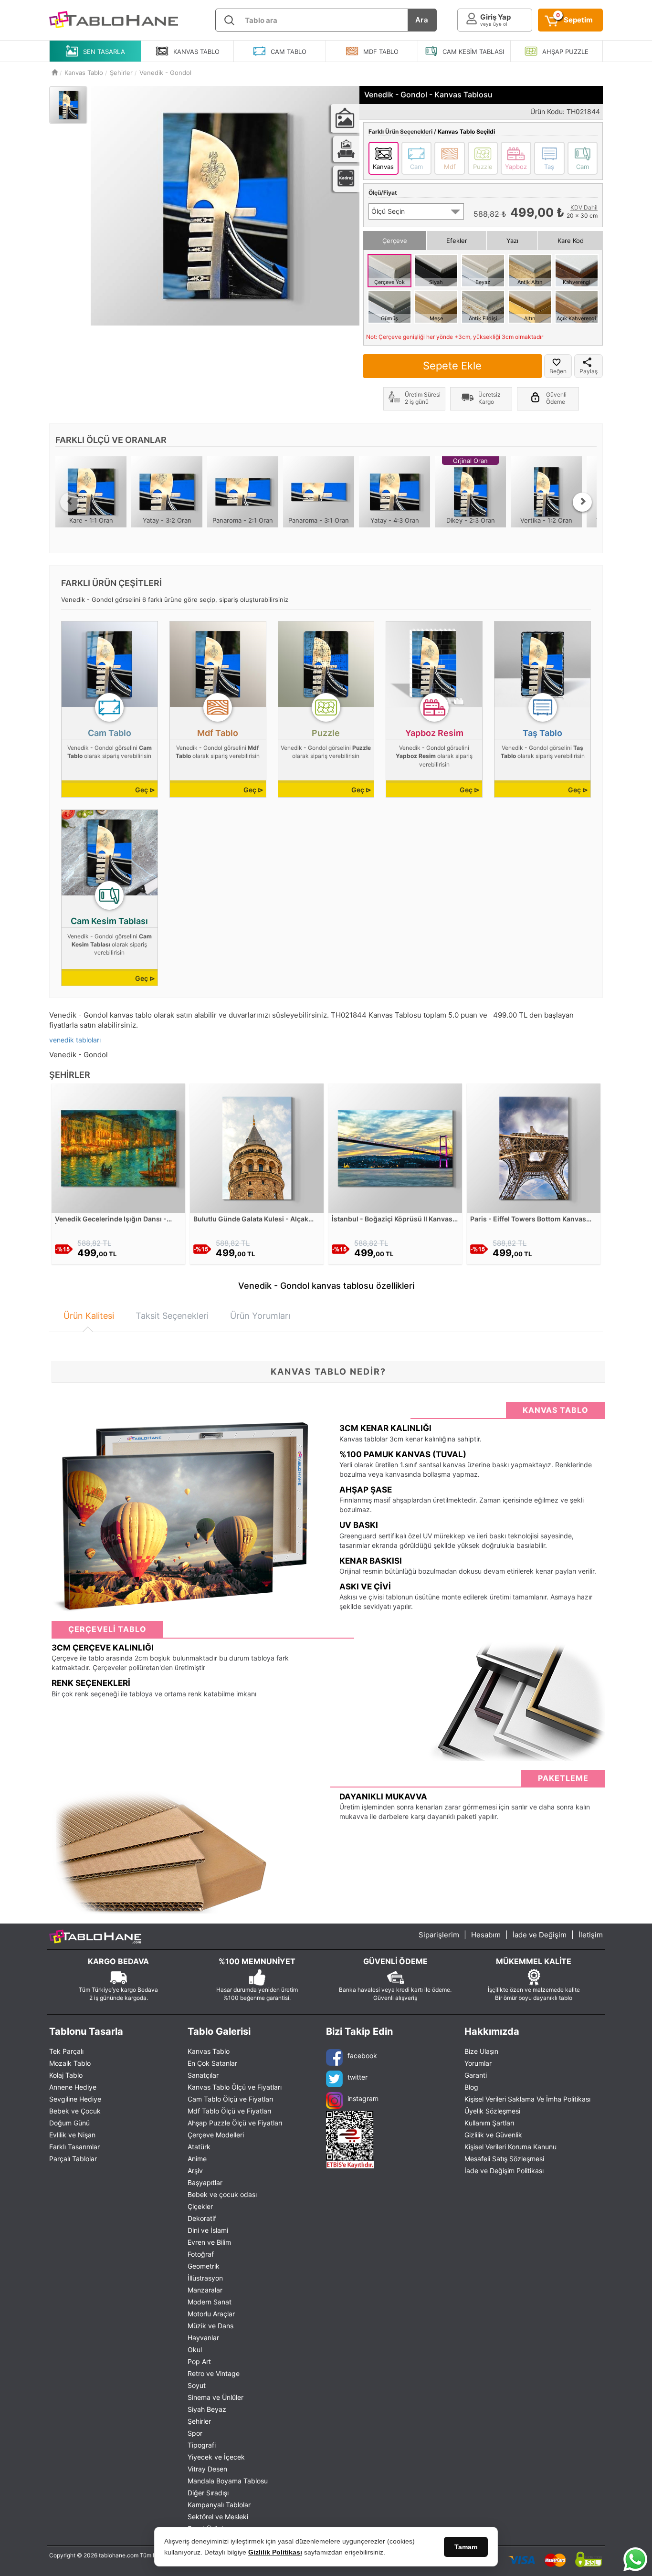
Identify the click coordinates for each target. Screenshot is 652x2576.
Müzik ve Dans (210, 2326)
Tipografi (202, 2445)
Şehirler (199, 2421)
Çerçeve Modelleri (216, 2135)
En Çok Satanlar (212, 2063)
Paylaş (589, 371)
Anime (197, 2159)
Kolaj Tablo (66, 2075)
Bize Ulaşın (481, 2051)
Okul (195, 2350)
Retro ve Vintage (214, 2373)
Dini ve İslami (208, 2230)
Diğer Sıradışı (208, 2493)
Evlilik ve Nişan (72, 2135)
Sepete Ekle (452, 366)
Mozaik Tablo (70, 2063)
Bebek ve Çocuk (75, 2111)
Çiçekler (200, 2206)
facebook (362, 2056)
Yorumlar (478, 2063)
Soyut (197, 2385)
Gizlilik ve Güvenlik (493, 2135)
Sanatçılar (203, 2075)
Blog (471, 2087)
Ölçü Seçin (388, 211)
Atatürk (199, 2147)
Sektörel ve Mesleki (218, 2517)
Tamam (466, 2547)
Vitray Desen (207, 2469)
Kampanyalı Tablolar (219, 2505)
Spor (195, 2433)
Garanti (476, 2075)
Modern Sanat (210, 2302)
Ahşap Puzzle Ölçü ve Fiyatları (235, 2123)
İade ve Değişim (540, 1935)
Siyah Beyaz (207, 2409)
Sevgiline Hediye (75, 2099)
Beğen (558, 371)
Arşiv (195, 2171)
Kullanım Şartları (489, 2123)
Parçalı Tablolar (73, 2159)
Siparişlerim (439, 1935)
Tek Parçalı (66, 2051)
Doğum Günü (69, 2123)
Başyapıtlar (205, 2182)
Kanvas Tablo (209, 2051)
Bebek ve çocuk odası (222, 2194)
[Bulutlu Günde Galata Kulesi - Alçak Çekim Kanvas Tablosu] (257, 1147)
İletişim (591, 1935)
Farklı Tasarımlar (74, 2147)
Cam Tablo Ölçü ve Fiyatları (230, 2099)
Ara (422, 20)
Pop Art (199, 2361)
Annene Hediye (73, 2087)
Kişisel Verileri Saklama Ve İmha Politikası (527, 2099)
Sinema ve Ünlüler (216, 2397)
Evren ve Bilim (209, 2242)
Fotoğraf (201, 2254)
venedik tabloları (75, 1040)
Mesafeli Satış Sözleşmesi (504, 2159)
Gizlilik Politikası (275, 2552)
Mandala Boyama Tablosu (228, 2481)
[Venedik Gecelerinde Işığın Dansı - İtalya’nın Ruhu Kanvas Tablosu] (118, 1147)
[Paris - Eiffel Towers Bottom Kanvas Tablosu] (534, 1147)
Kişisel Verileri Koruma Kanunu (510, 2147)
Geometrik (204, 2266)
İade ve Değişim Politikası (504, 2171)
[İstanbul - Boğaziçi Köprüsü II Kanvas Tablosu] (395, 1147)
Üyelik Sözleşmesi (492, 2111)
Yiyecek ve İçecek (216, 2457)
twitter (358, 2077)
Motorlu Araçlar (211, 2314)
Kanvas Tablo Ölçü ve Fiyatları (235, 2087)
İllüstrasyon (205, 2278)
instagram (363, 2098)
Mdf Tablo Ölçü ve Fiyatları (229, 2111)
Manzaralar (205, 2290)
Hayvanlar (203, 2338)
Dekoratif (202, 2218)
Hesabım (486, 1935)
